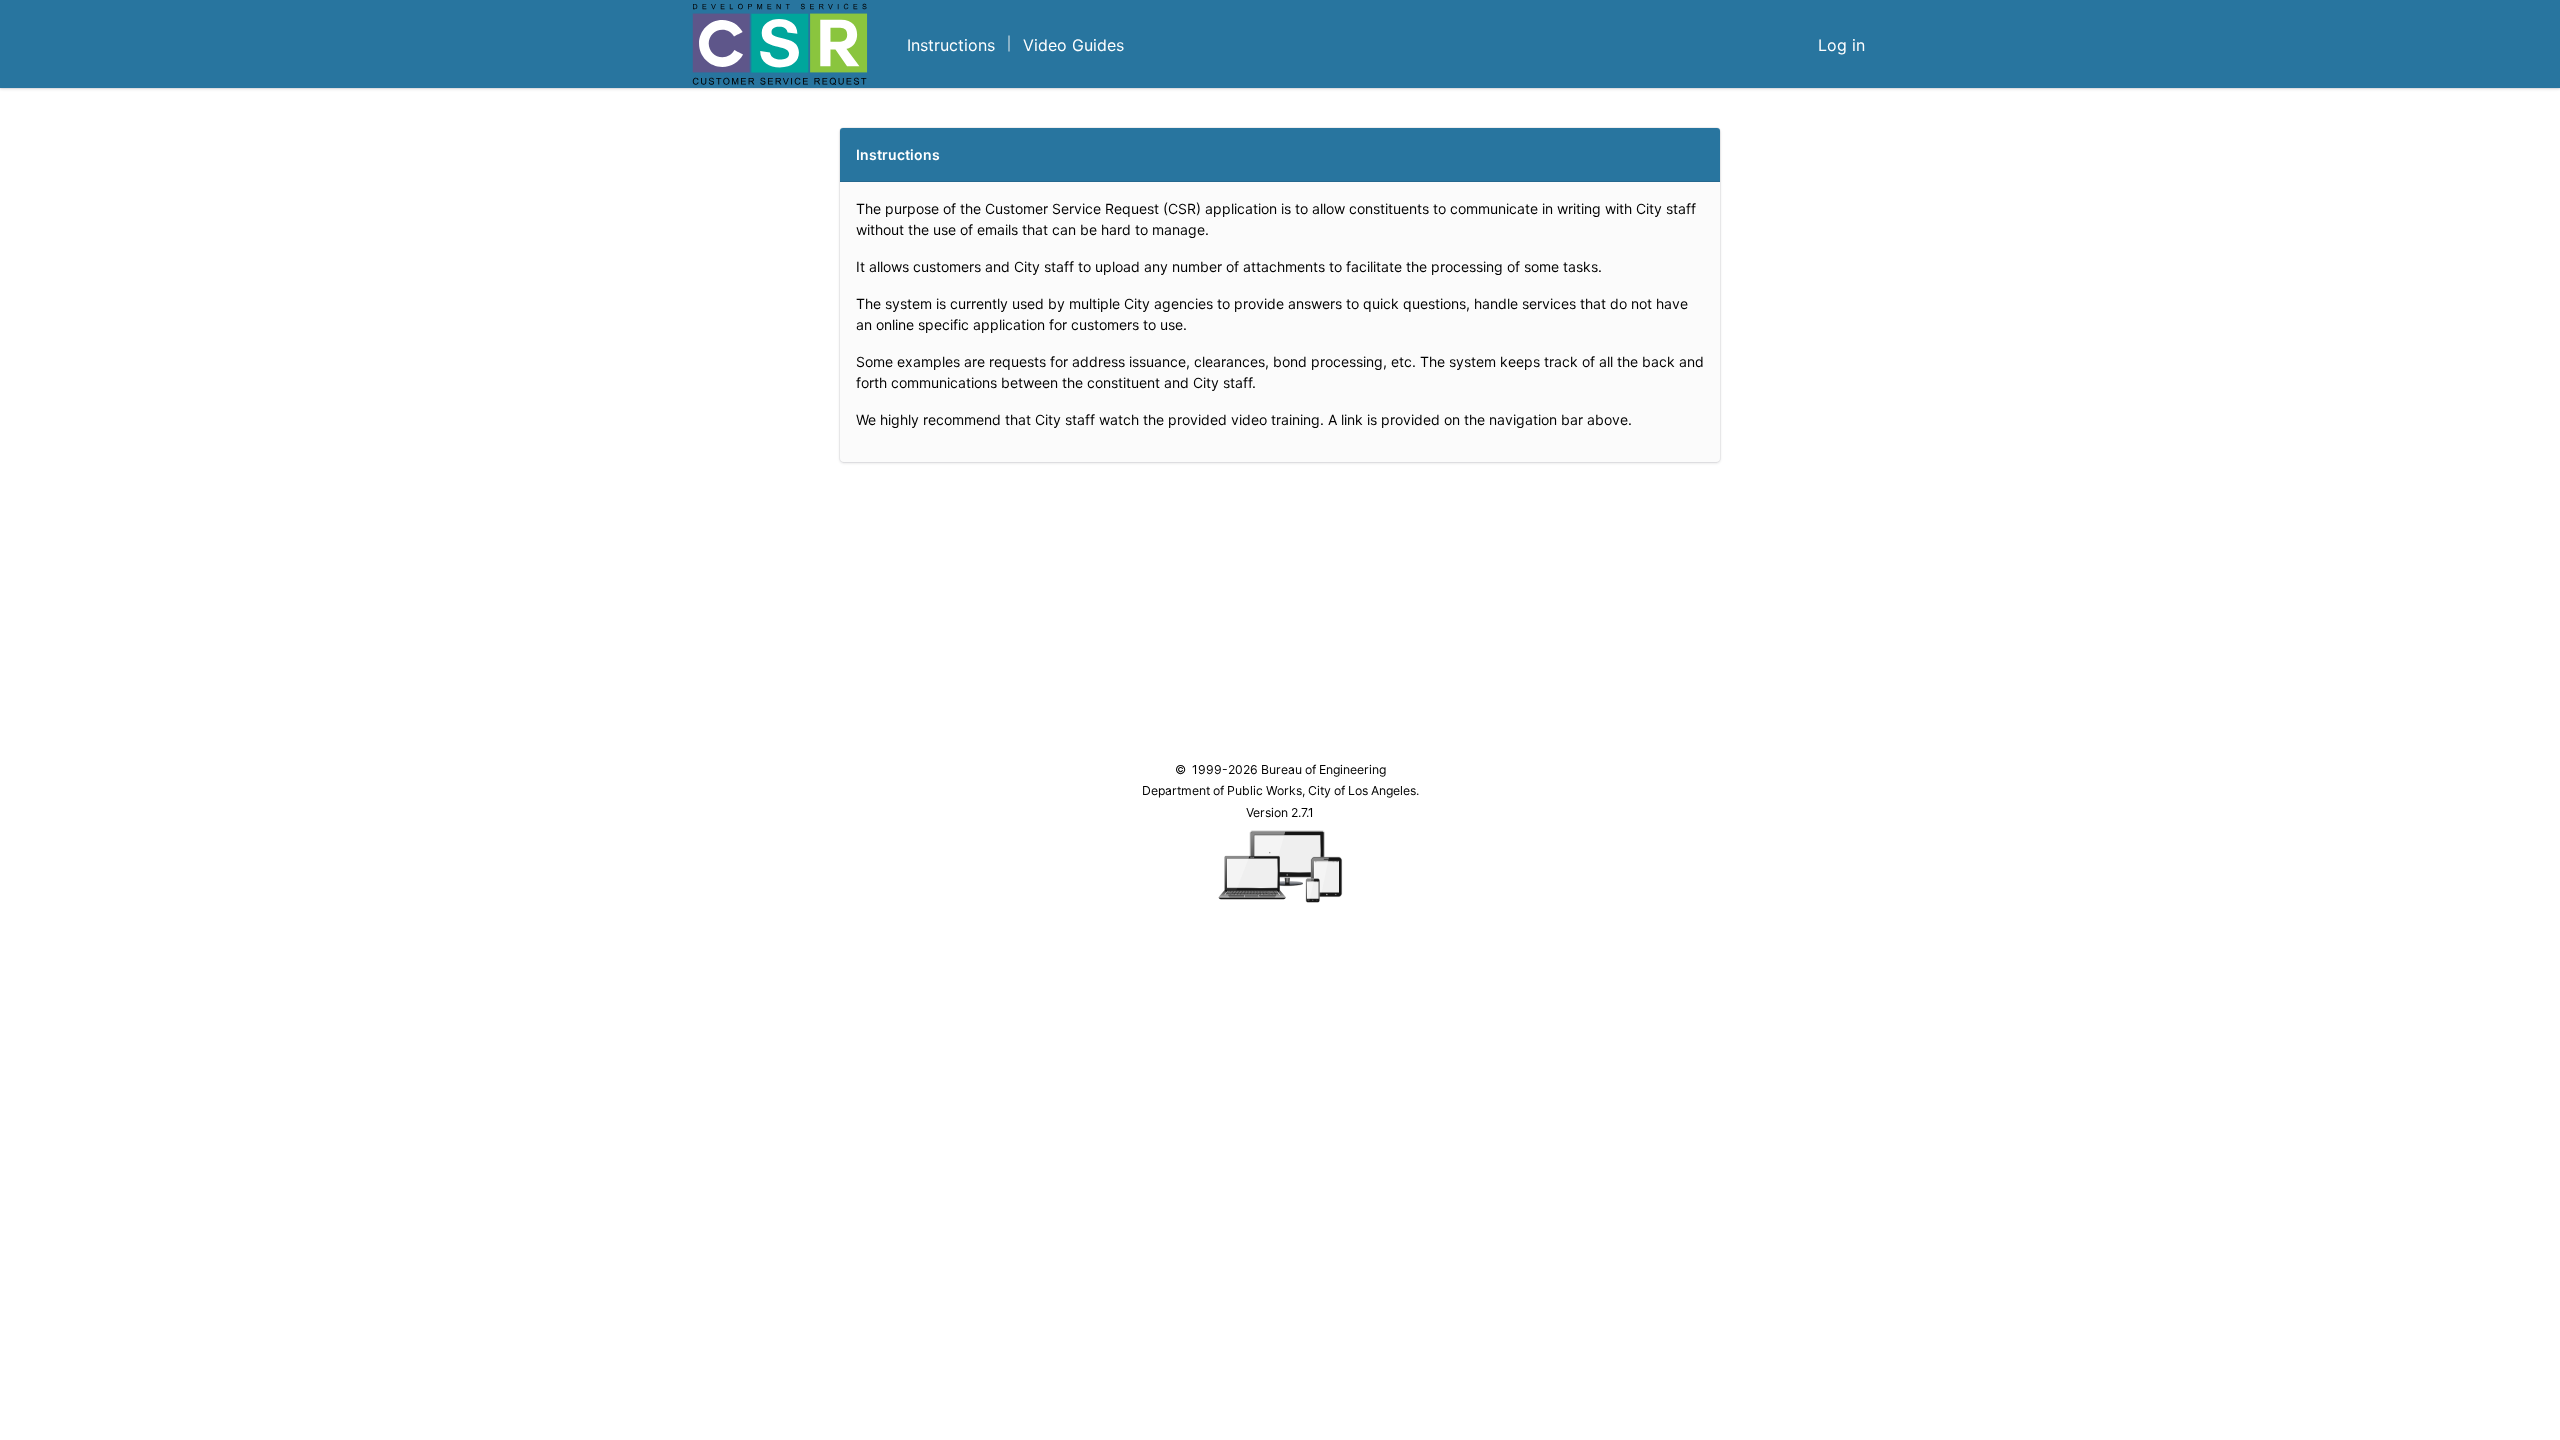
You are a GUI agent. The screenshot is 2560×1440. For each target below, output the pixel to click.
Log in (1841, 45)
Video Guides (1073, 45)
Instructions (951, 45)
